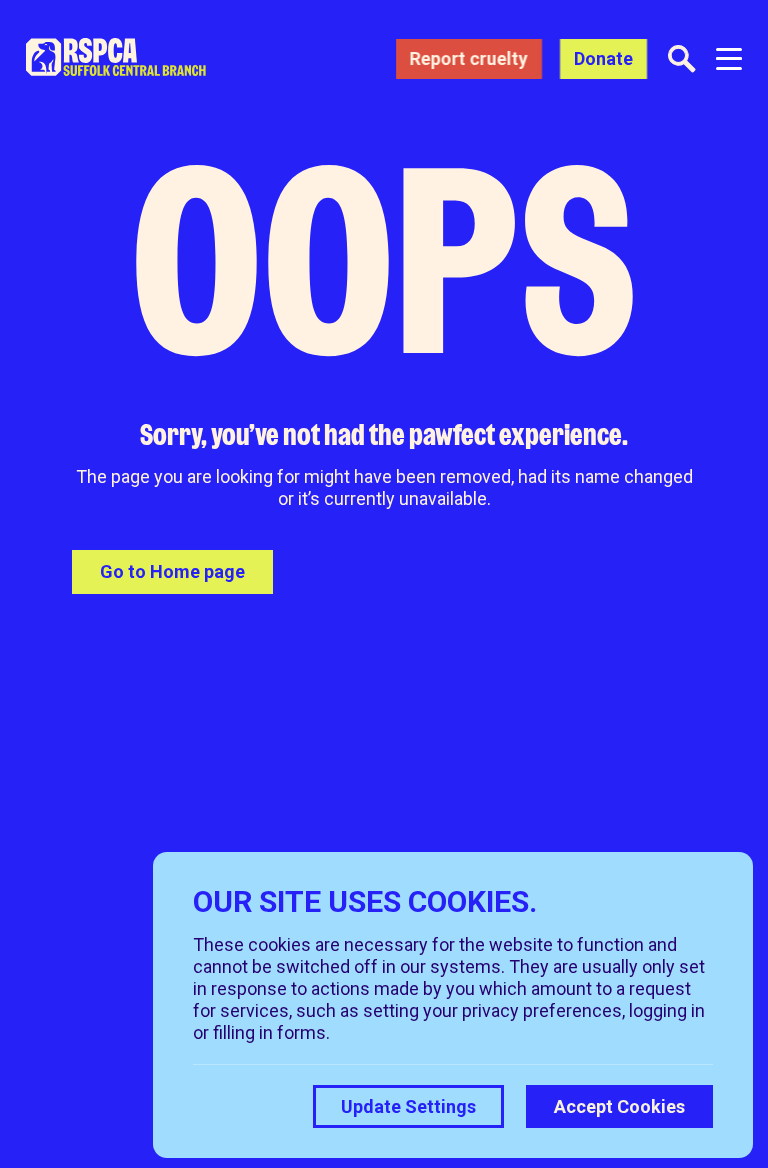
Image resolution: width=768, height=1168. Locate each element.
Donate (603, 58)
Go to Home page (172, 571)
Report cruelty (469, 58)
